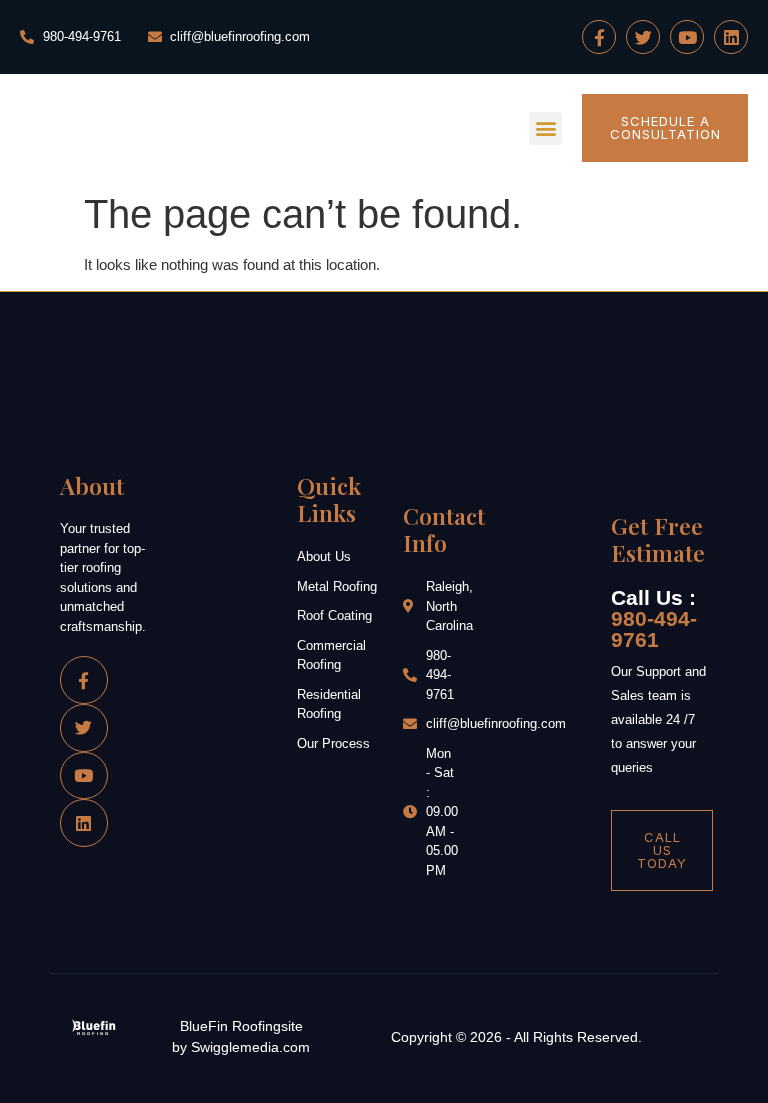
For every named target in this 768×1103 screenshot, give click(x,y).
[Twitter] (643, 37)
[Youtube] (687, 37)
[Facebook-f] (599, 37)
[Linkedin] (731, 37)
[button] (545, 128)
